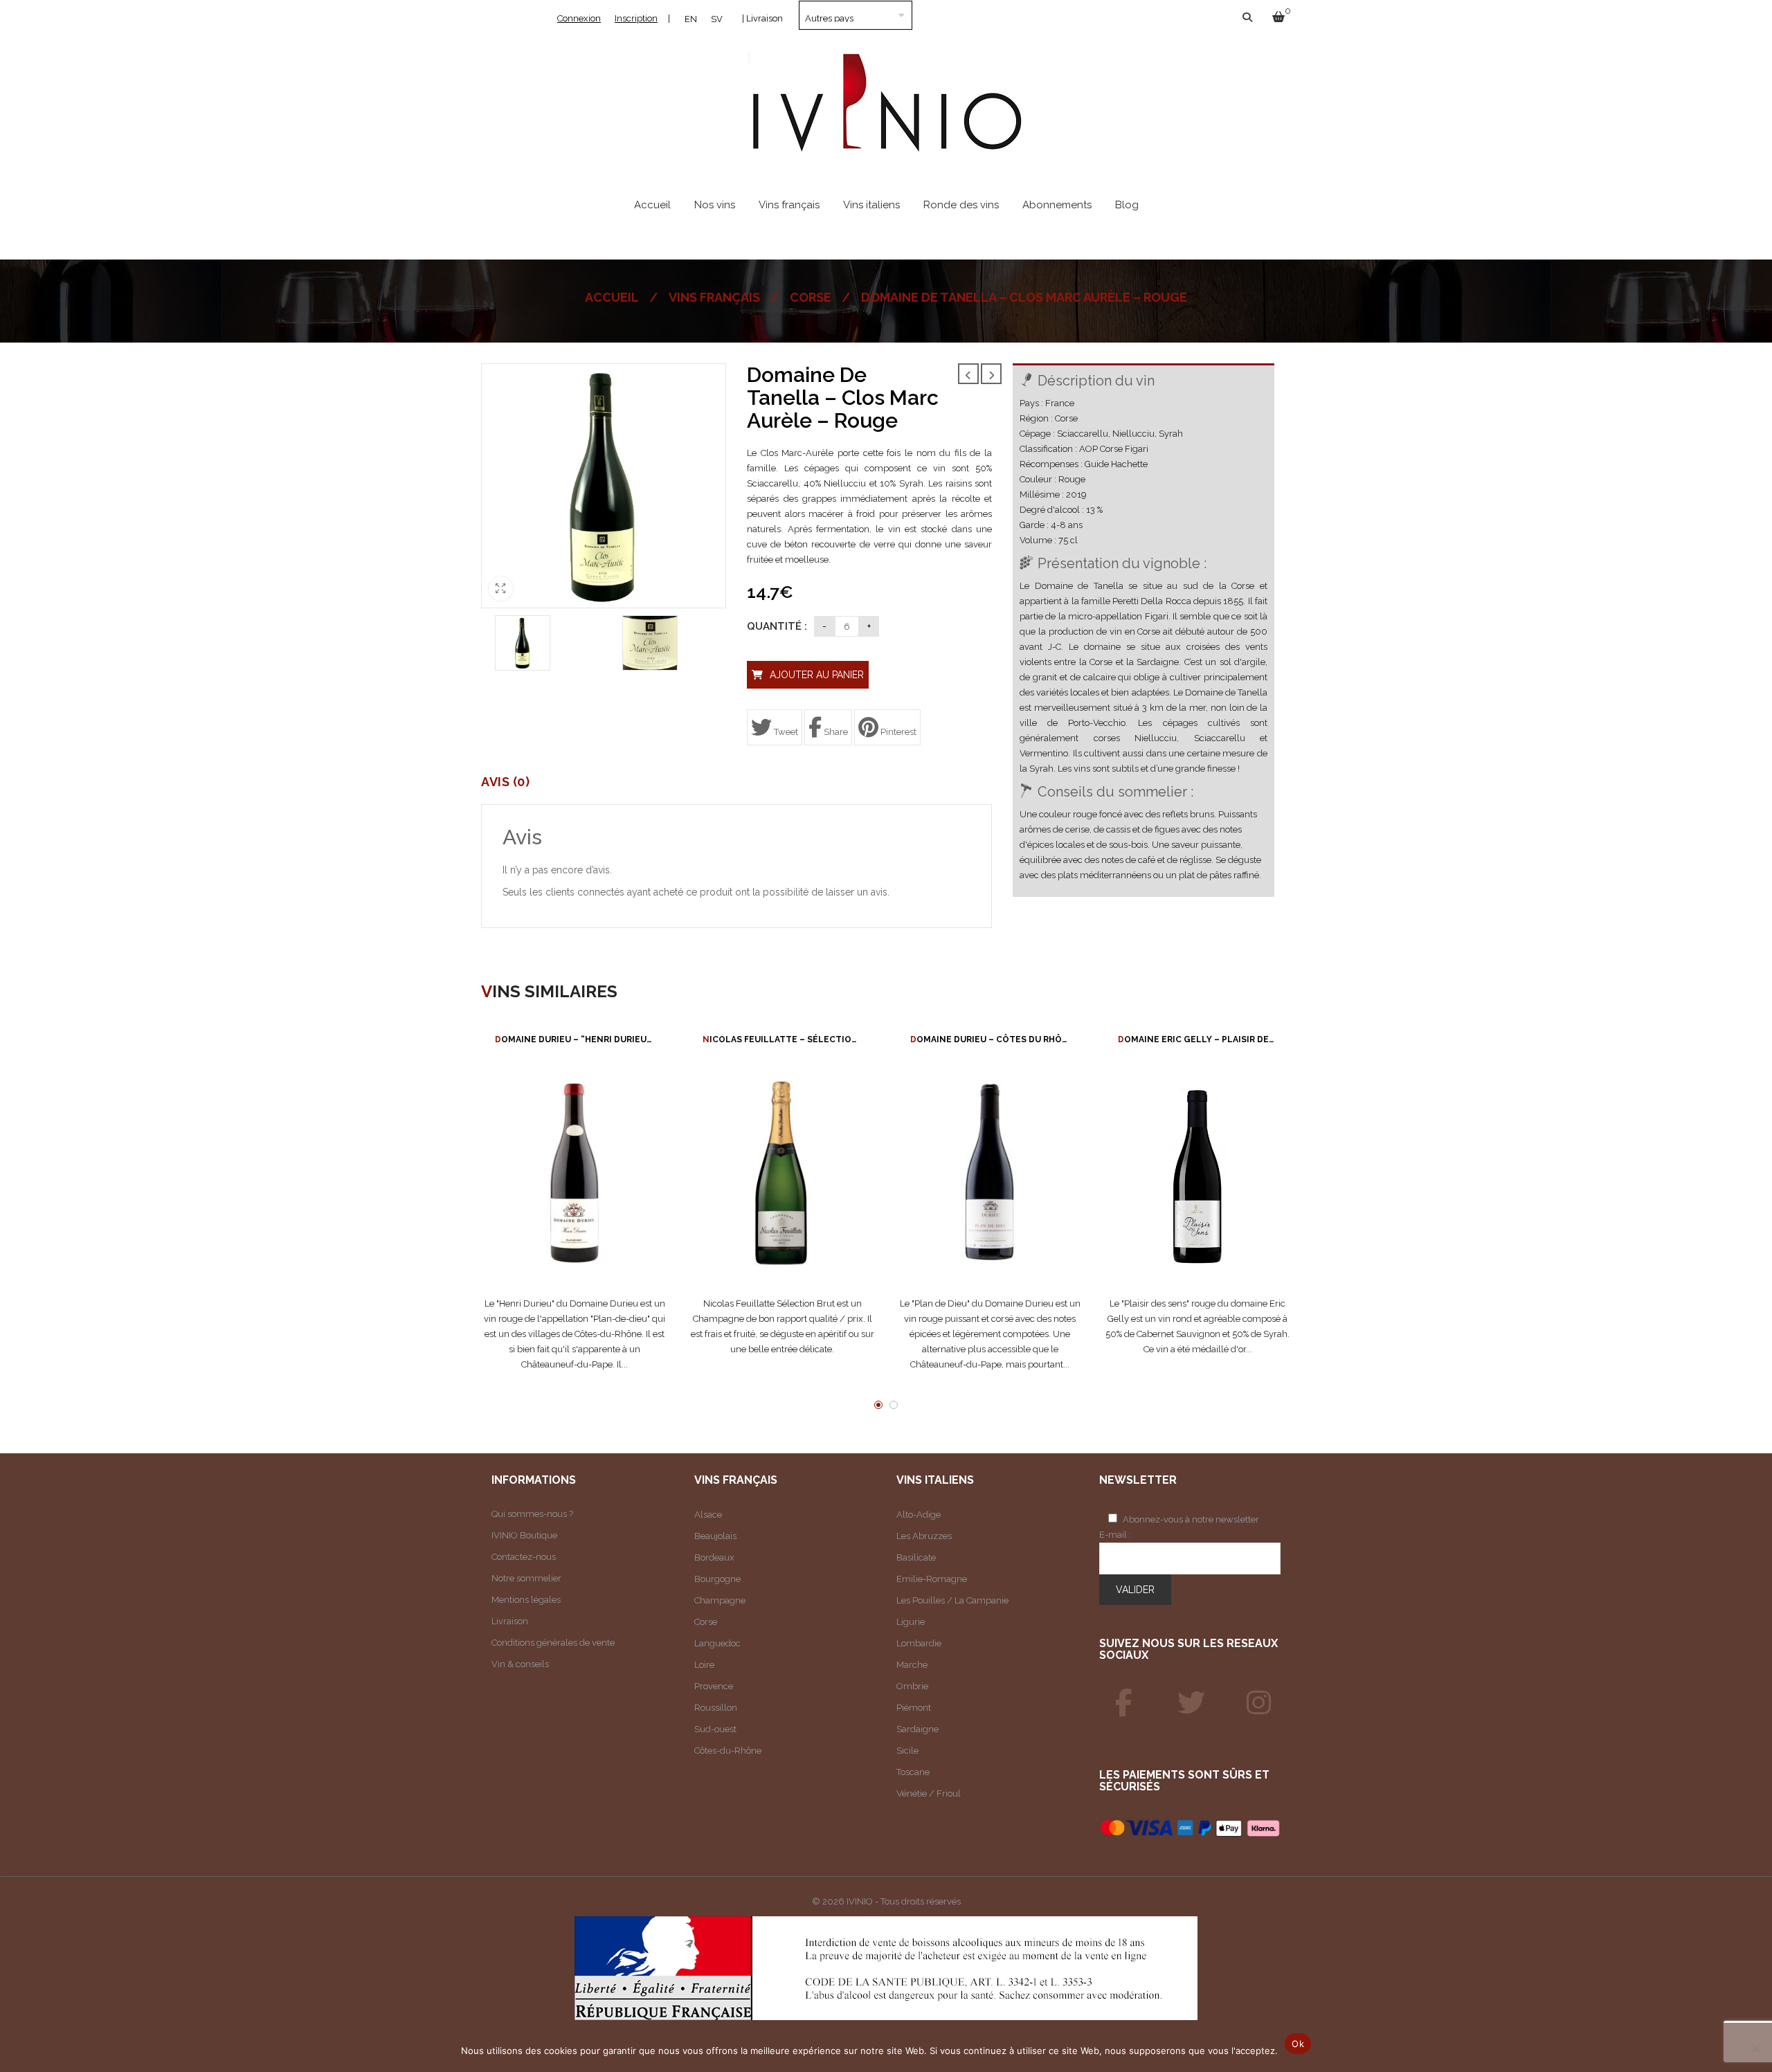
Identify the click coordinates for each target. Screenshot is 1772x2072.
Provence (714, 1686)
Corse (811, 297)
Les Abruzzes (924, 1536)
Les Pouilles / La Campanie (952, 1600)
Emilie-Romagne (932, 1579)
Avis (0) (505, 782)
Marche (912, 1665)
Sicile (907, 1751)
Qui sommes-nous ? (532, 1514)
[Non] (1755, 2048)
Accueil (612, 297)
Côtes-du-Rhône (728, 1751)
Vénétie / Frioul (929, 1793)
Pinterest (897, 732)
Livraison (510, 1621)
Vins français (714, 297)
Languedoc (717, 1643)
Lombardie (919, 1643)
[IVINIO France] (1191, 1703)
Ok (1298, 2044)
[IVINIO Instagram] (1259, 1703)
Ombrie (912, 1686)
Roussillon (716, 1708)
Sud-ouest (715, 1729)
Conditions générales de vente (553, 1643)
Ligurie (911, 1622)
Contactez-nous (524, 1557)
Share (835, 732)
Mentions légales (526, 1600)
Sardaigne (917, 1729)
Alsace (708, 1515)
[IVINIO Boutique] (1124, 1703)
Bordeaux (714, 1557)
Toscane (913, 1772)
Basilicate (916, 1557)
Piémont (914, 1708)
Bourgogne (717, 1579)
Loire (704, 1665)
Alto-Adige (919, 1515)
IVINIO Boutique (524, 1535)
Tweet (785, 732)
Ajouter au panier (817, 675)
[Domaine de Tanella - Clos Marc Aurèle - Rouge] (523, 643)
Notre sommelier (526, 1578)
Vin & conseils (520, 1664)
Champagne (720, 1600)
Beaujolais (715, 1536)
